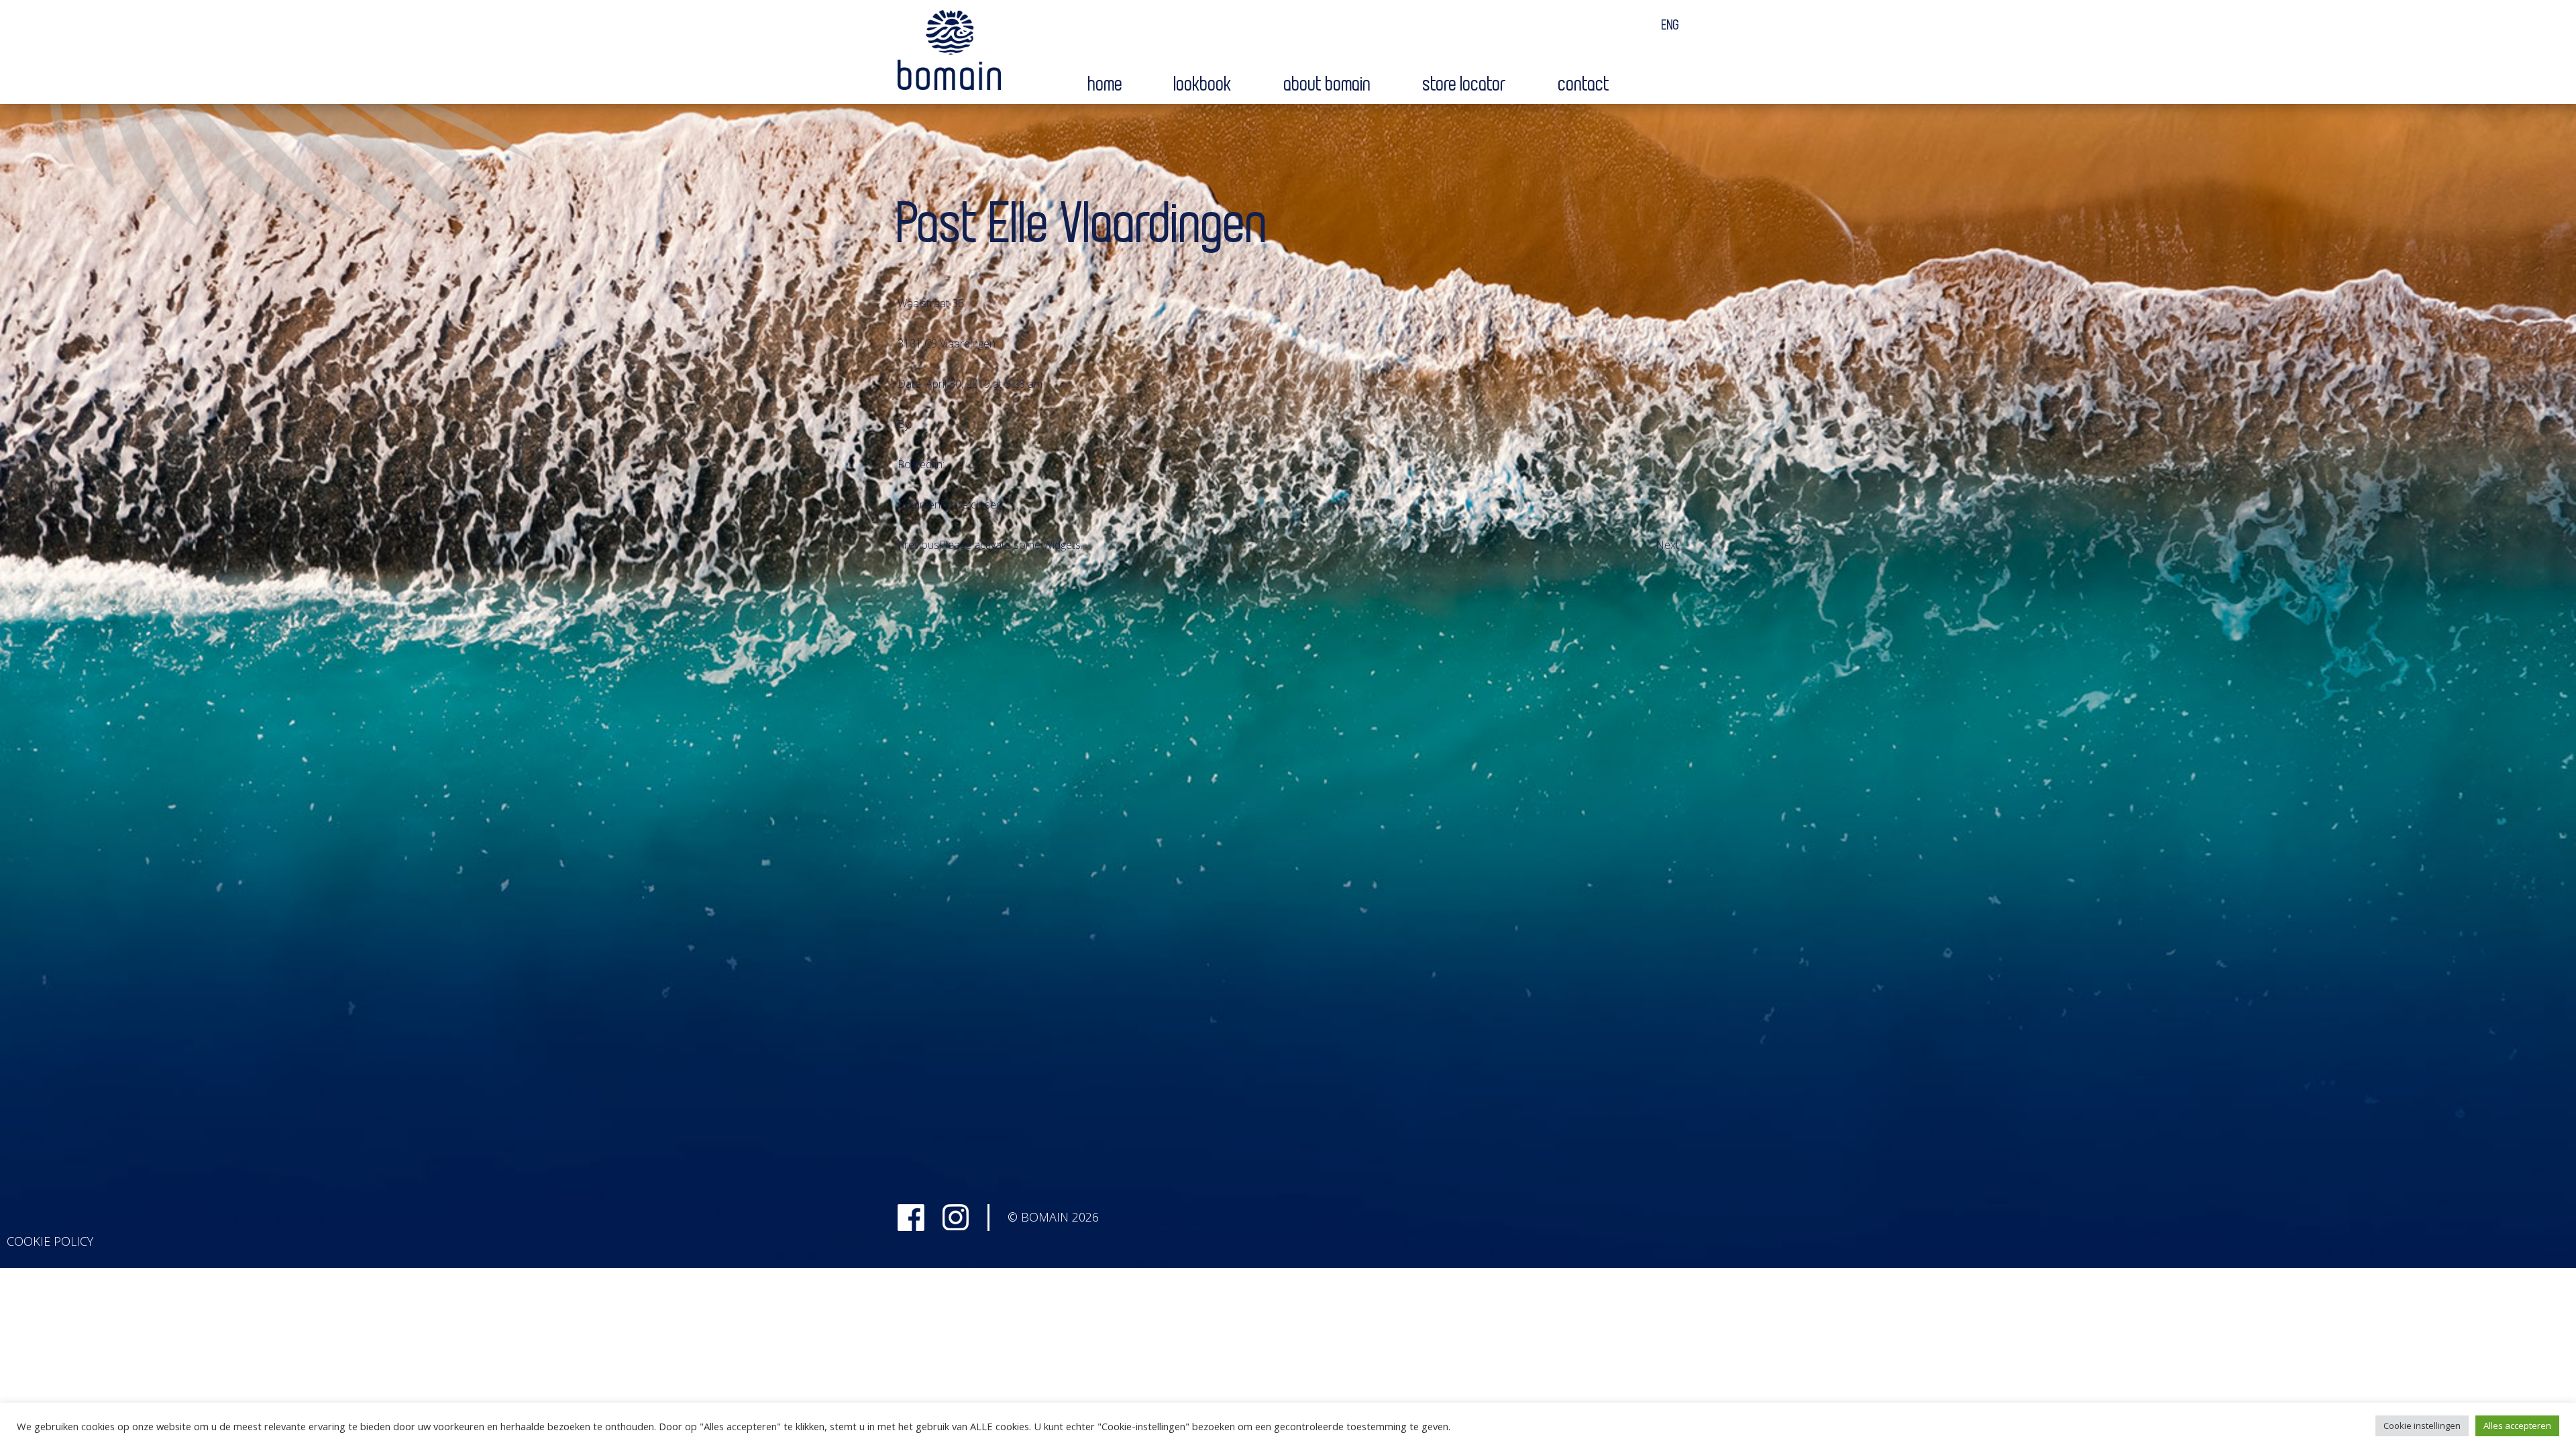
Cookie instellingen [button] (2422, 1426)
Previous (918, 545)
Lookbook (1203, 85)
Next (1667, 545)
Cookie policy (50, 1241)
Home (1106, 85)
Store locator (1465, 85)
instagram (956, 1218)
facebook (911, 1218)
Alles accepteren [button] (2517, 1426)
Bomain (949, 53)
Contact (1584, 85)
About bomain (1328, 85)
